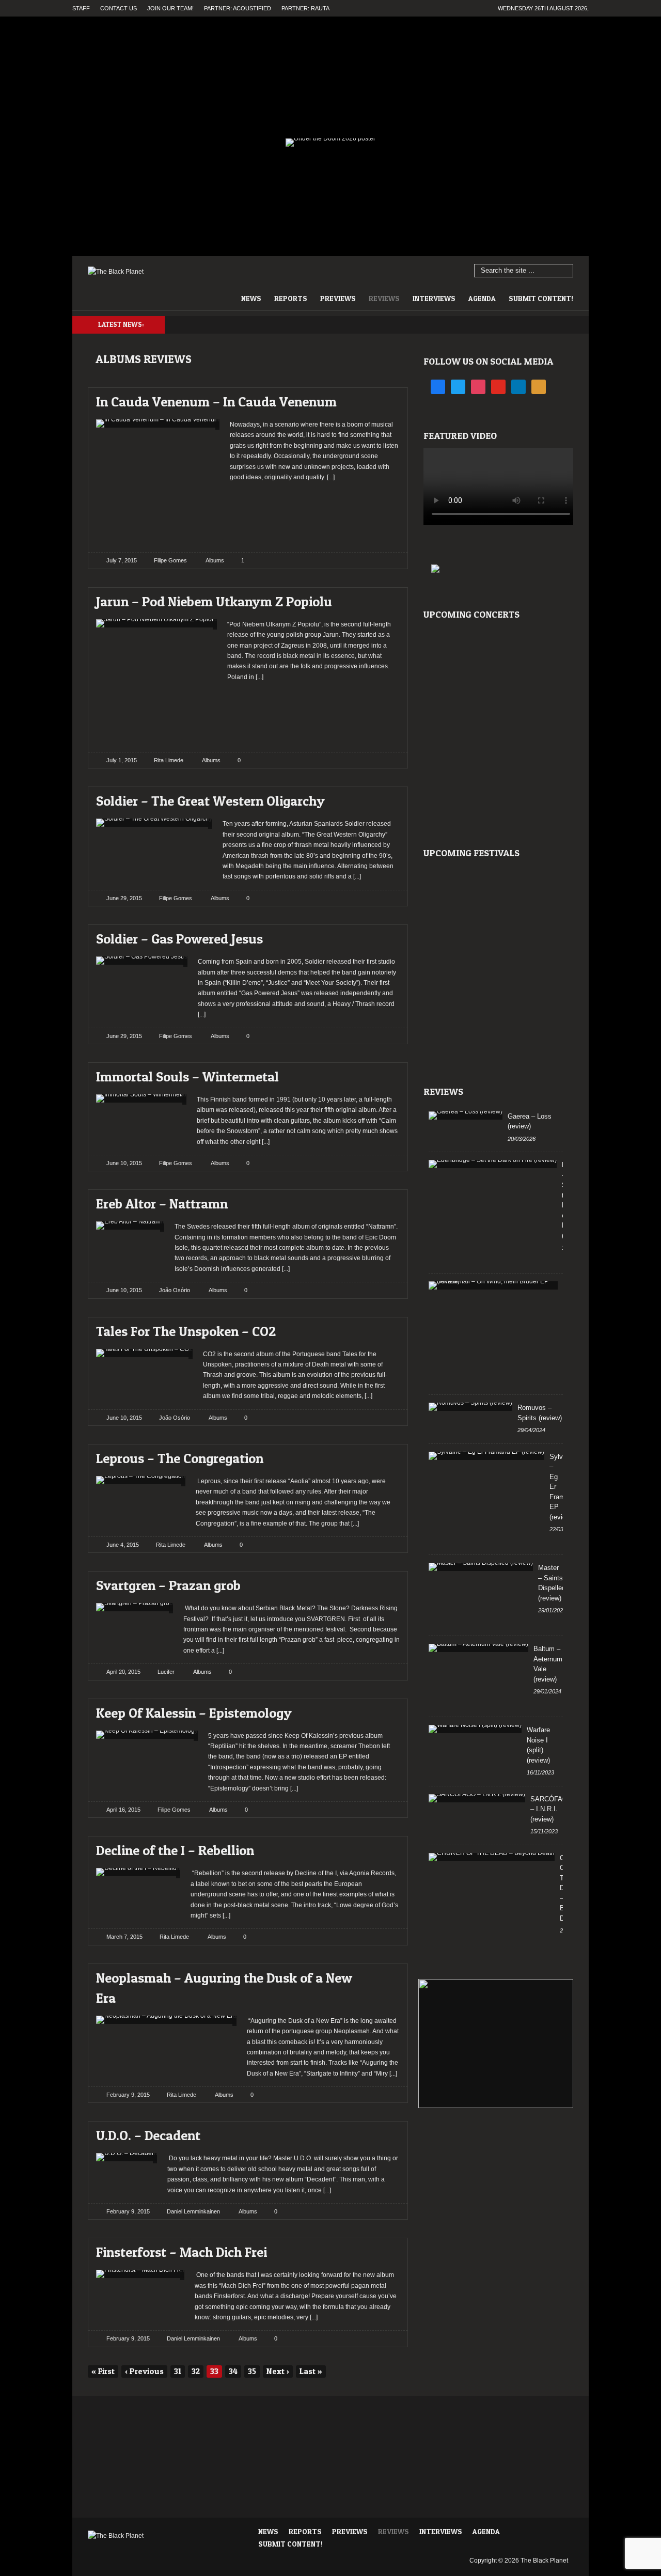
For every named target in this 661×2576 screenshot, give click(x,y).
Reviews (384, 298)
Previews (338, 298)
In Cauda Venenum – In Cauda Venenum (216, 402)
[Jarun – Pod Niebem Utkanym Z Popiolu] (383, 599)
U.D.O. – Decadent (148, 2135)
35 (252, 2371)
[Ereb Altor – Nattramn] (383, 1201)
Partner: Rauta (305, 8)
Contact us (119, 8)
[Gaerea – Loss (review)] (466, 1116)
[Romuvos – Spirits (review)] (470, 1407)
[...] (330, 477)
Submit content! (541, 298)
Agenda (482, 298)
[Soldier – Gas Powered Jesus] (383, 936)
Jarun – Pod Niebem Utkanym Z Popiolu (214, 601)
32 (196, 2371)
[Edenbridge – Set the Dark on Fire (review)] (493, 1164)
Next (278, 2371)
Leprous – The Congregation (180, 1458)
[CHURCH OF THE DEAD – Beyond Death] (492, 1857)
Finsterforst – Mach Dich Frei (182, 2252)
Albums (215, 560)
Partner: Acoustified (238, 8)
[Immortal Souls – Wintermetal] (383, 1074)
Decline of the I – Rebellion (175, 1850)
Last (311, 2371)
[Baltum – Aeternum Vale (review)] (478, 1648)
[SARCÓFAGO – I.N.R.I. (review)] (477, 1798)
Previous (144, 2371)
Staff (81, 8)
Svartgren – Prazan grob (168, 1585)
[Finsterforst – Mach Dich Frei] (383, 2249)
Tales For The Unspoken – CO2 (186, 1331)
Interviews (434, 298)
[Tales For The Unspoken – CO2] (383, 1329)
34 (233, 2371)
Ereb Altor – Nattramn (162, 1204)
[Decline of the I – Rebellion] (383, 1848)
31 (178, 2371)
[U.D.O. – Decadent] (383, 2133)
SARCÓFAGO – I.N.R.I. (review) (552, 1809)
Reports (291, 298)
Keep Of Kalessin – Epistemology (194, 1713)
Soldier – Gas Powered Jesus (179, 939)
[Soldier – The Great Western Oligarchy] (383, 798)
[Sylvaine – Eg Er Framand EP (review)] (486, 1456)
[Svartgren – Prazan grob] (383, 1583)
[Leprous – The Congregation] (383, 1456)
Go (566, 271)
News (251, 298)
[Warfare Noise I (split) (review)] (475, 1729)
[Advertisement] (315, 513)
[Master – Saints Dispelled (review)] (481, 1567)
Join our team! (170, 8)
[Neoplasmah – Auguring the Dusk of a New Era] (383, 1975)
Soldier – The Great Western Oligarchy (210, 801)
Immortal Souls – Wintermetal (187, 1077)
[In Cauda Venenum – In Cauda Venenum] (383, 399)
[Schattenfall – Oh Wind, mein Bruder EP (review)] (493, 1285)
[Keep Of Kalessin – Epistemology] (383, 1710)
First (103, 2371)
